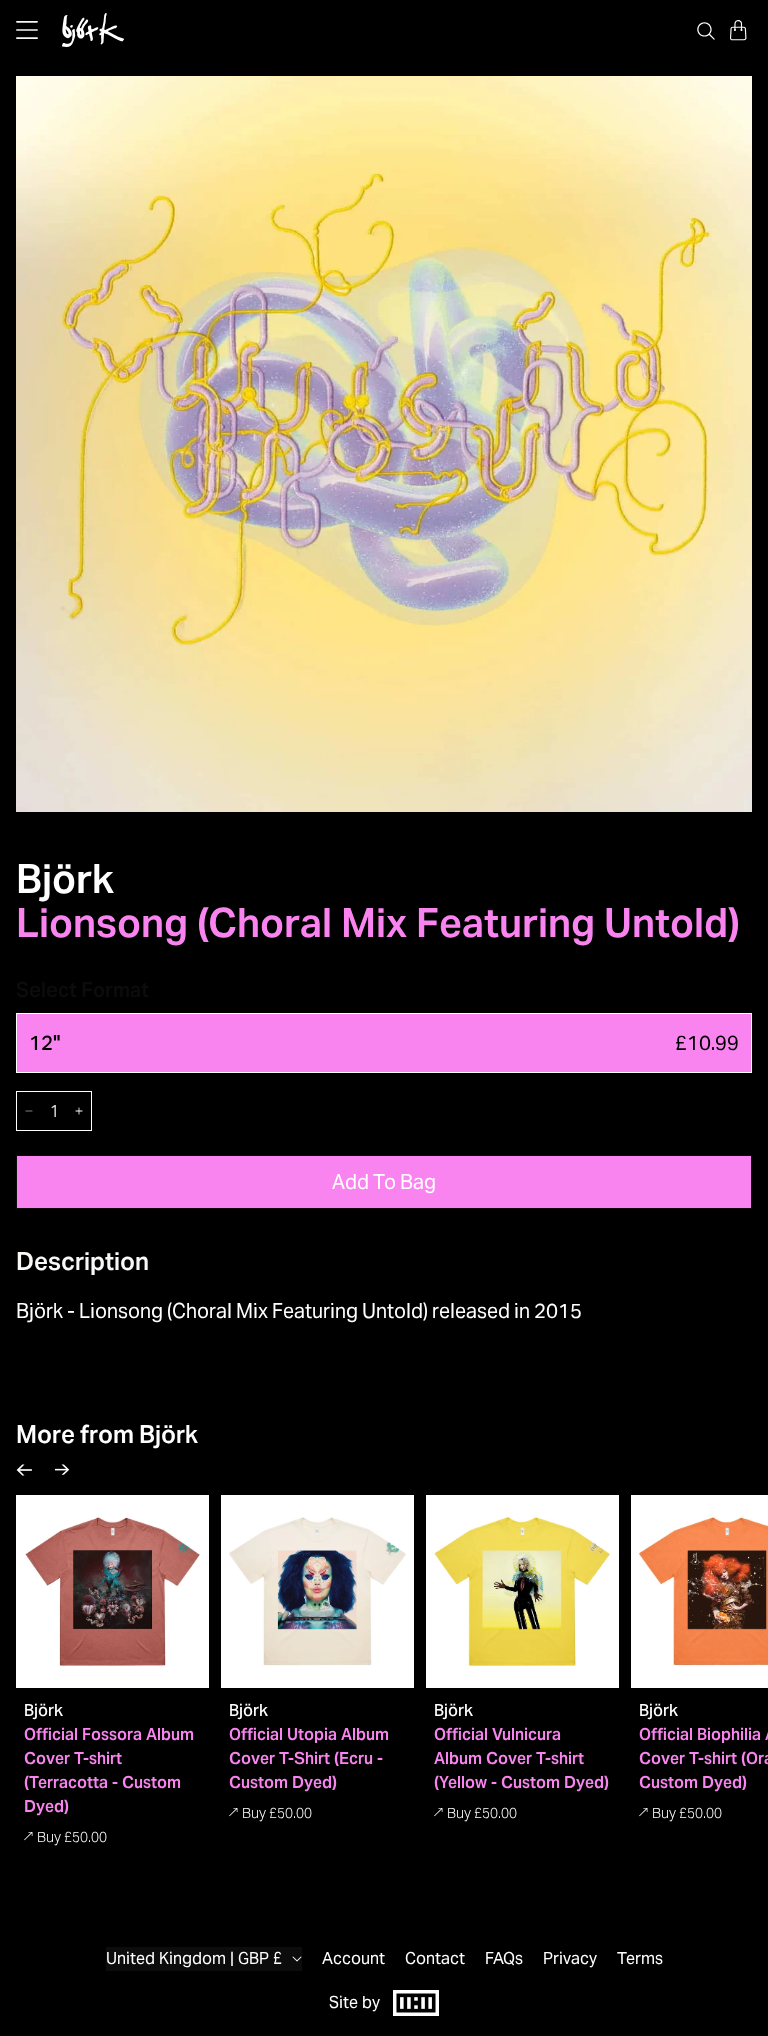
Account (353, 1959)
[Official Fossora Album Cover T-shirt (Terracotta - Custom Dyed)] (112, 1591)
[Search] (706, 30)
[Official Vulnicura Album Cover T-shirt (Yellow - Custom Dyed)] (522, 1591)
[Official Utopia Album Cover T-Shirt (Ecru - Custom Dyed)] (317, 1591)
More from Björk (107, 1434)
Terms (640, 1959)
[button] (738, 30)
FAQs (504, 1959)
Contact (435, 1959)
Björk (65, 878)
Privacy (570, 1959)
